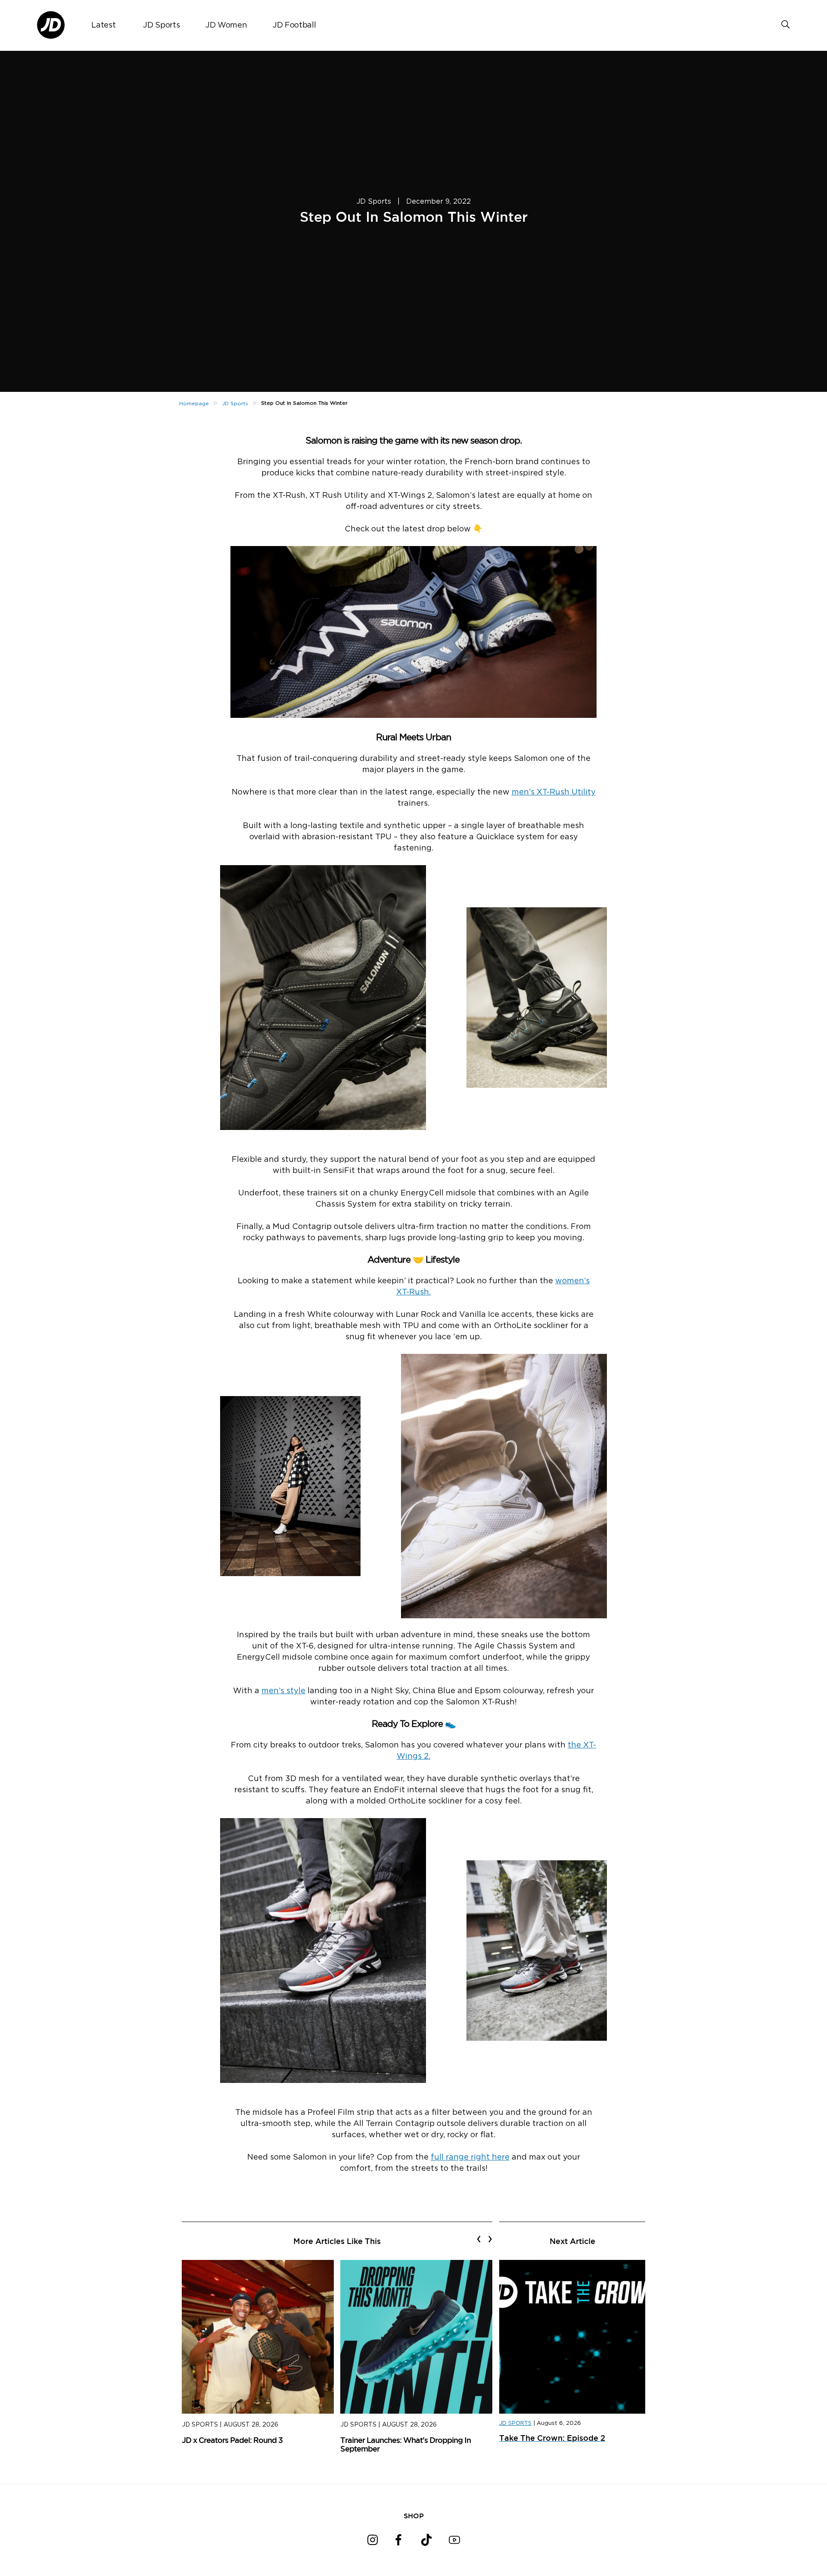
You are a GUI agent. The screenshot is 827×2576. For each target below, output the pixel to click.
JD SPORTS (515, 2423)
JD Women (226, 25)
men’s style (283, 1691)
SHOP (414, 2516)
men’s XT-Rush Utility (554, 792)
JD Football (294, 25)
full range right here (470, 2157)
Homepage (194, 403)
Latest (103, 25)
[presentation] (479, 2239)
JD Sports (161, 25)
